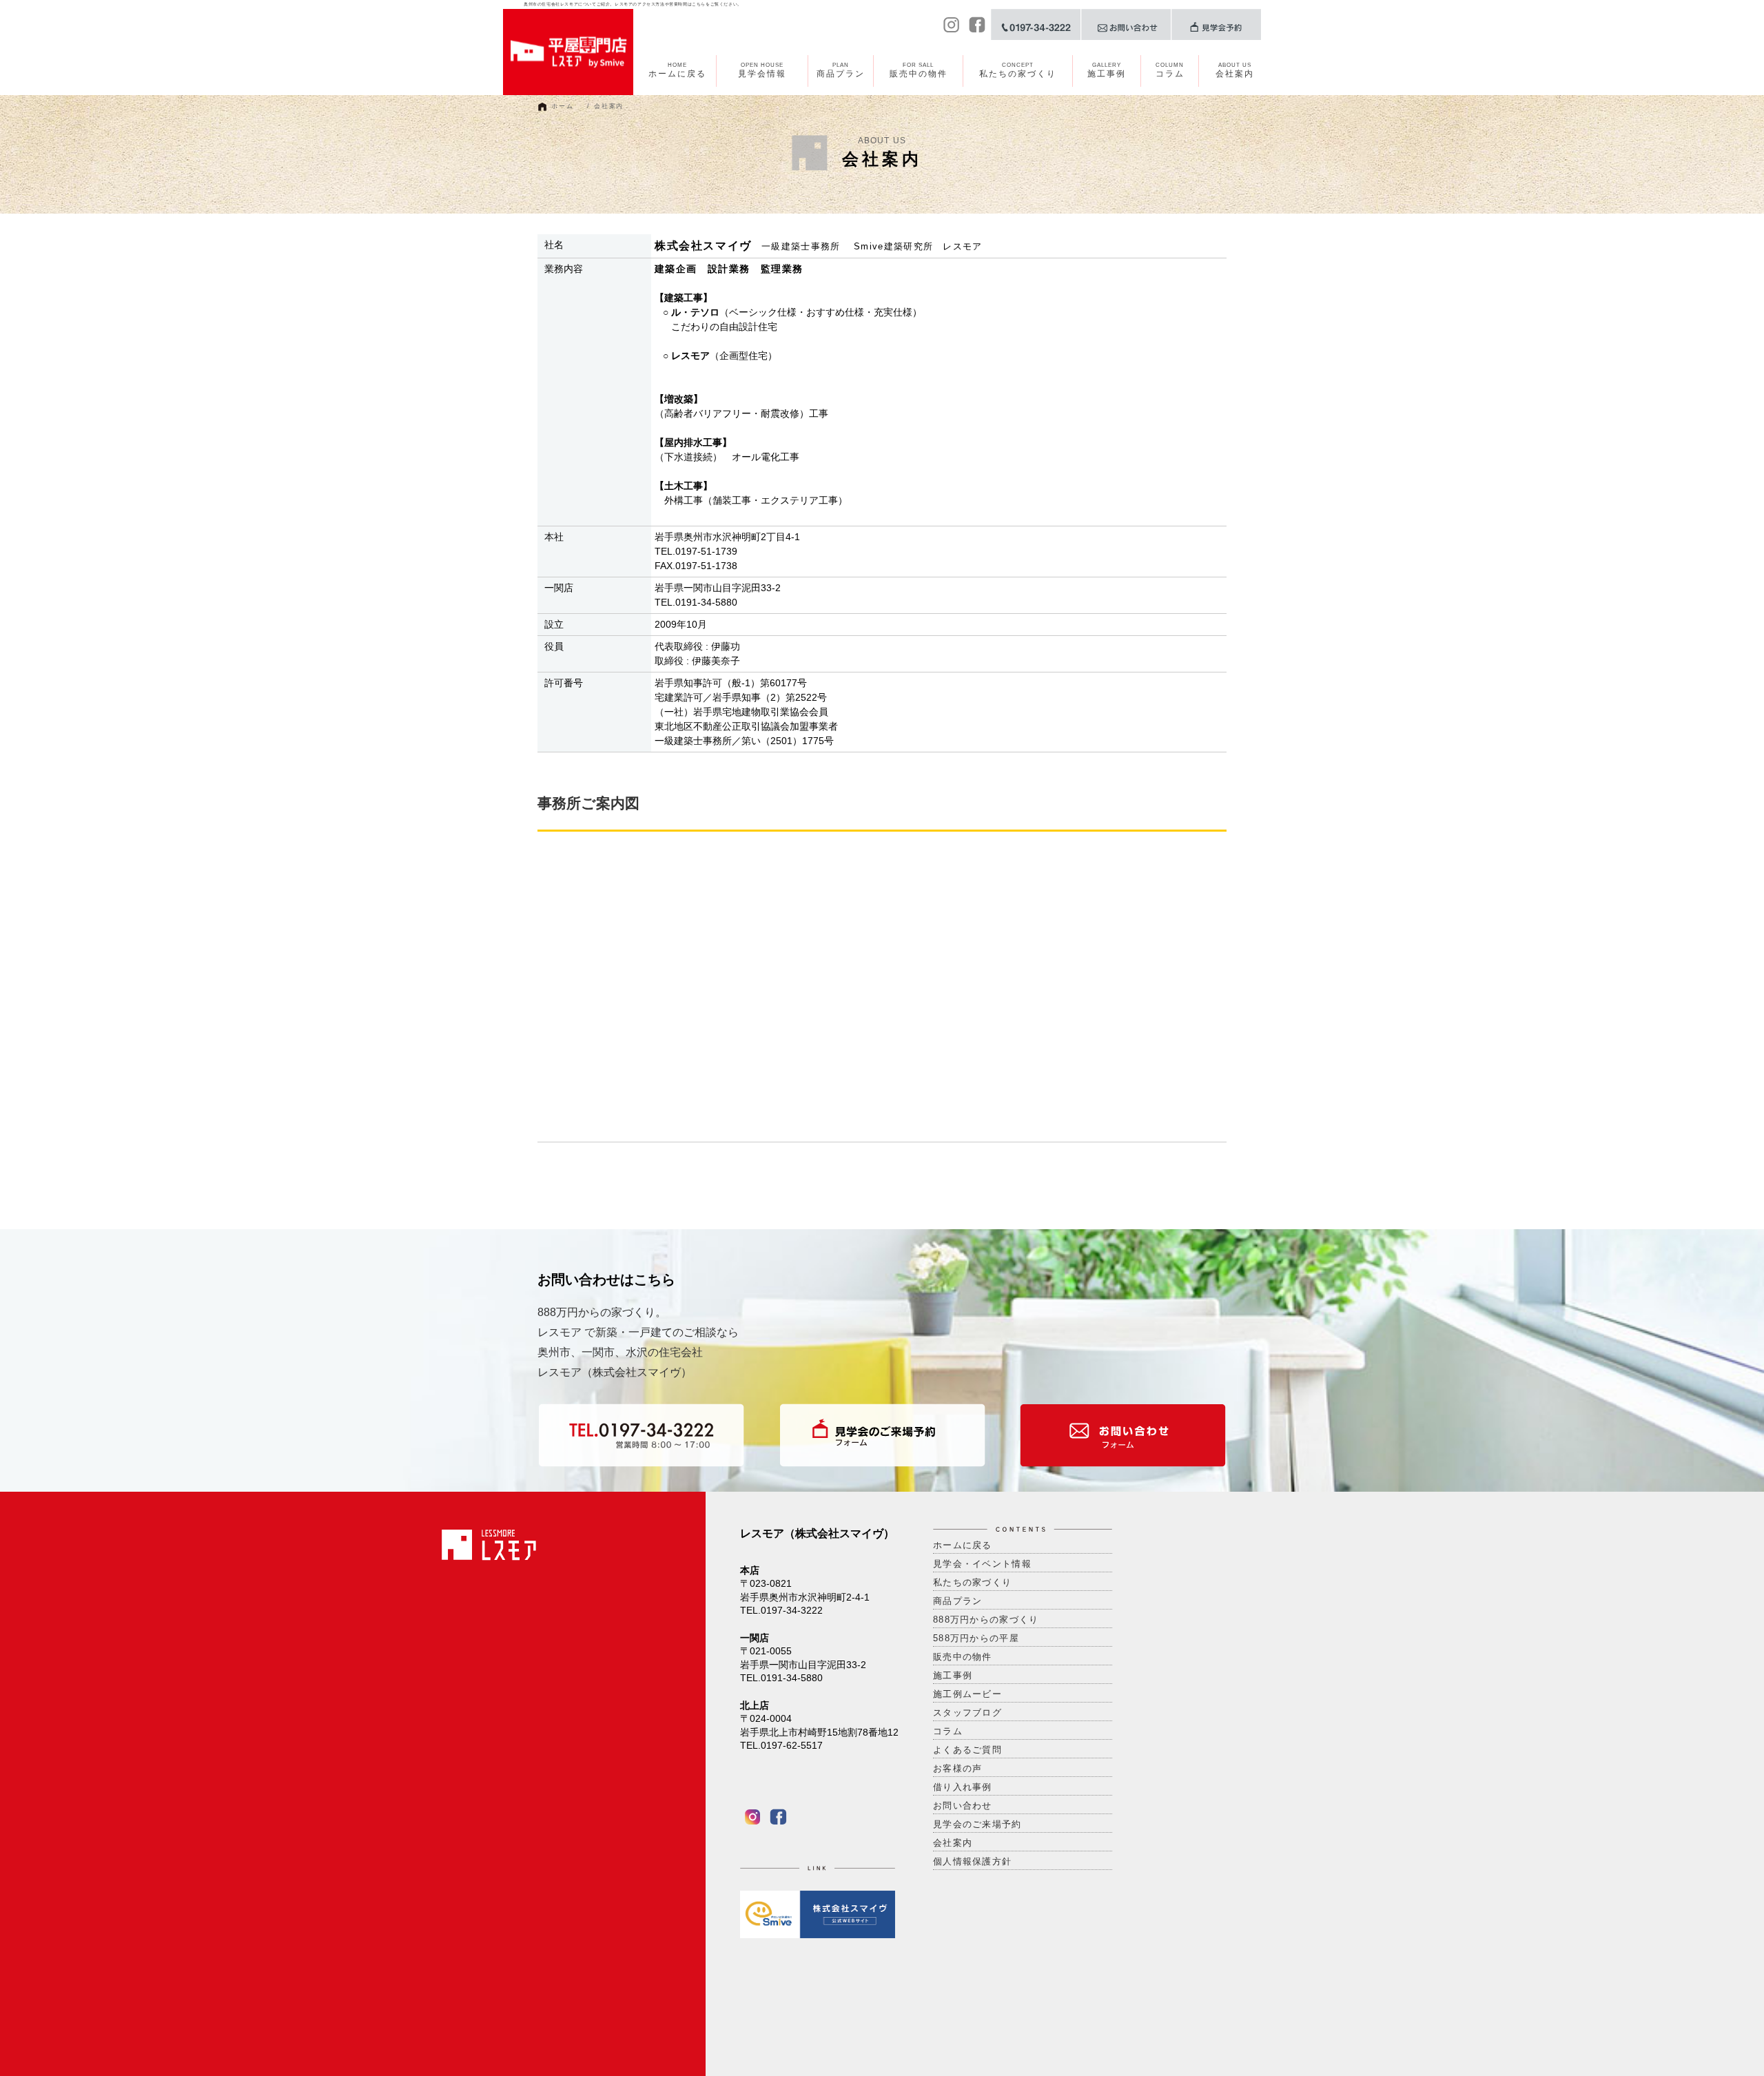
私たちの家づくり (1018, 70)
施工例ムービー (967, 1694)
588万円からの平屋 (976, 1638)
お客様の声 (958, 1768)
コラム (1170, 70)
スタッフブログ (967, 1713)
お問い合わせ (963, 1806)
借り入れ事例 (963, 1787)
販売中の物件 (919, 70)
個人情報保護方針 (972, 1861)
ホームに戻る (677, 70)
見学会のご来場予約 (977, 1824)
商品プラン (841, 70)
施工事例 (1107, 70)
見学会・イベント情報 (982, 1564)
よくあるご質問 (967, 1750)
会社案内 (1235, 70)
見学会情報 (762, 70)
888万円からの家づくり (986, 1620)
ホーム (562, 106)
